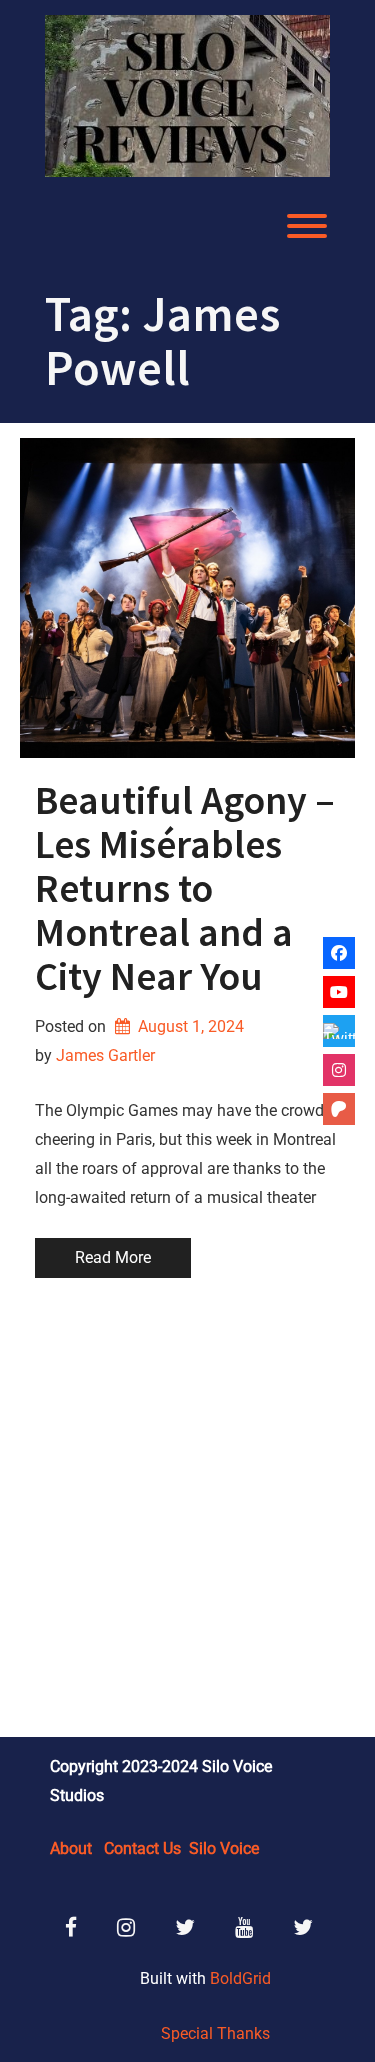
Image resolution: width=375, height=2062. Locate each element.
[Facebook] (339, 953)
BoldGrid (240, 1978)
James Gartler (105, 1055)
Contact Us (142, 1848)
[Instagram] (339, 1070)
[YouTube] (339, 992)
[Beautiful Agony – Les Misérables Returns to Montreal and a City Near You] (187, 598)
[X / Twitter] (339, 1031)
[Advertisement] (187, 1510)
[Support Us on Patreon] (339, 1109)
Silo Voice (224, 1848)
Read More (113, 1257)
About (71, 1848)
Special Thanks (215, 2033)
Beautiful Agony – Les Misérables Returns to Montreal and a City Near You (185, 888)
